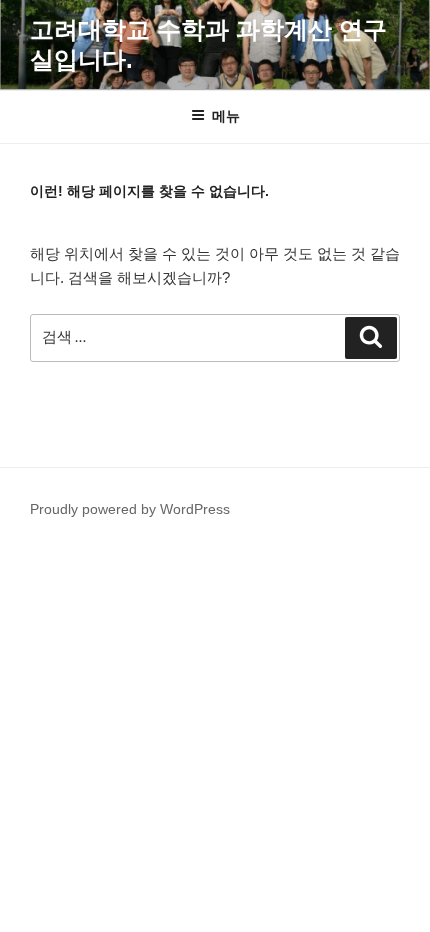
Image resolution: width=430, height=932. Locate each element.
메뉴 (226, 116)
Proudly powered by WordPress (130, 509)
